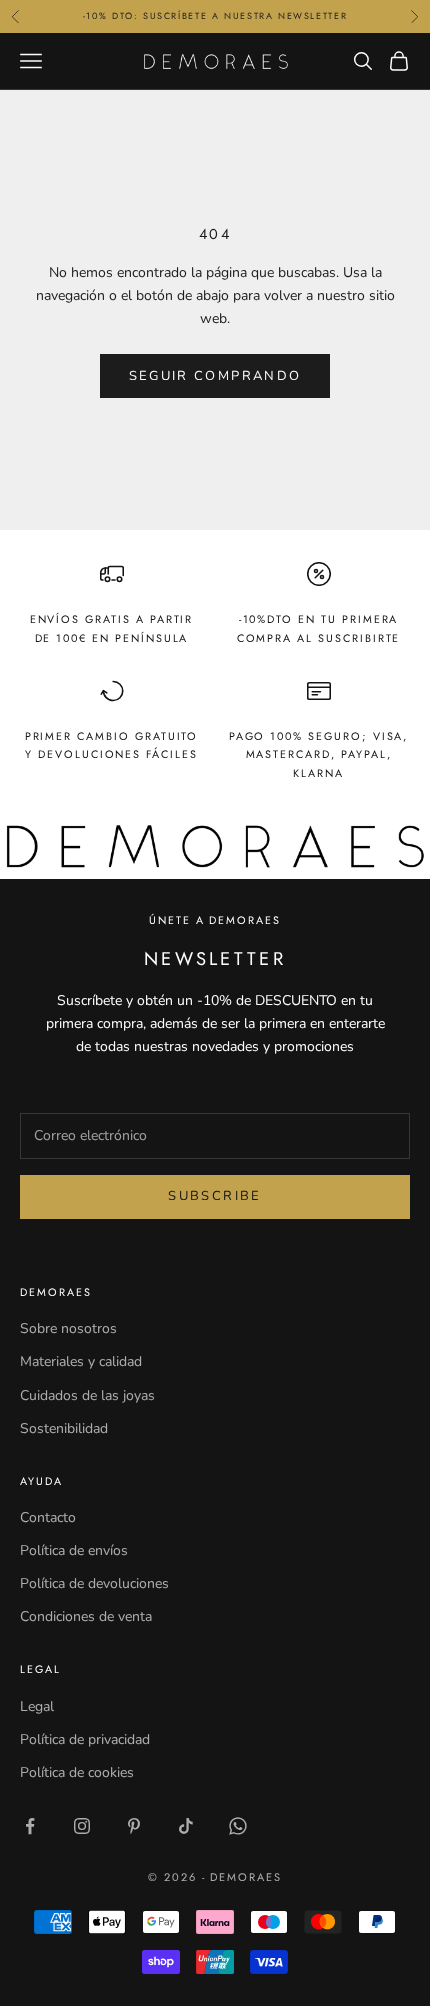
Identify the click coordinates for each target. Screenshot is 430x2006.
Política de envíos (74, 1550)
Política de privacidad (85, 1739)
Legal (37, 1706)
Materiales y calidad (81, 1361)
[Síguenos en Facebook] (30, 1826)
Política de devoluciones (94, 1583)
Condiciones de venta (86, 1616)
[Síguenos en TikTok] (186, 1826)
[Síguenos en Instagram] (82, 1826)
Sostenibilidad (64, 1428)
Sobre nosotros (68, 1328)
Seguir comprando (215, 376)
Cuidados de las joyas (87, 1395)
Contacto (48, 1517)
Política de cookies (77, 1772)
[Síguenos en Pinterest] (134, 1826)
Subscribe (214, 1196)
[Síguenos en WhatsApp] (238, 1826)
